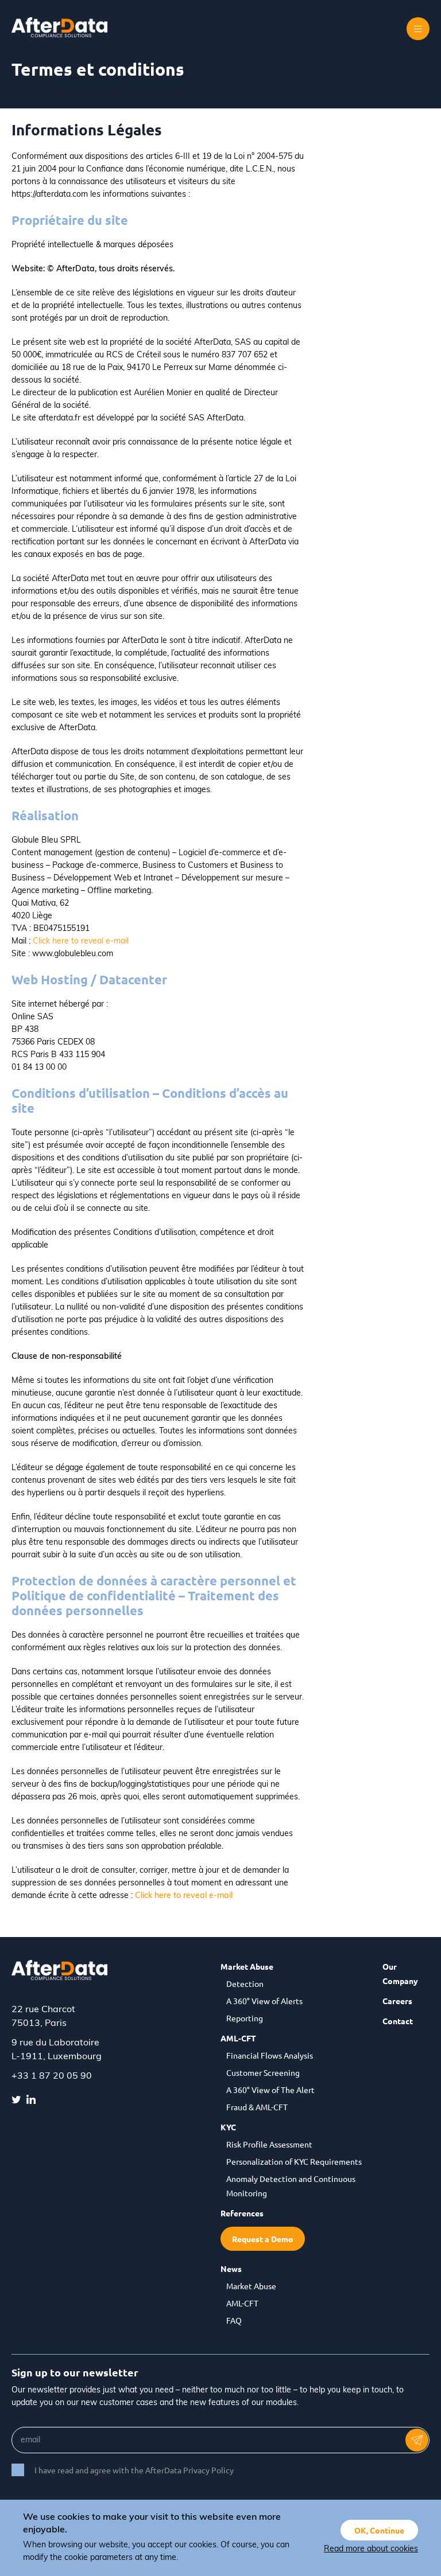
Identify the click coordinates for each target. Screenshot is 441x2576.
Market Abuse (247, 1966)
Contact (398, 2021)
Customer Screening (263, 2072)
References (242, 2213)
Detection (245, 1983)
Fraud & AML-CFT (257, 2107)
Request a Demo (263, 2239)
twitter (16, 2099)
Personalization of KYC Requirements (294, 2161)
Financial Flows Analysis (270, 2055)
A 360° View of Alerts (264, 2001)
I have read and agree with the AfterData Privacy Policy (134, 2470)
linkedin (31, 2099)
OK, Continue (379, 2530)
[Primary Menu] (418, 29)
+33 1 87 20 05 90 (52, 2076)
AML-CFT (238, 2038)
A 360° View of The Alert (270, 2090)
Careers (397, 2001)
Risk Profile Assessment (269, 2144)
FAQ (234, 2320)
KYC (228, 2127)
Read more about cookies (371, 2549)
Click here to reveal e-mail (81, 942)
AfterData (66, 27)
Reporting (245, 2018)
